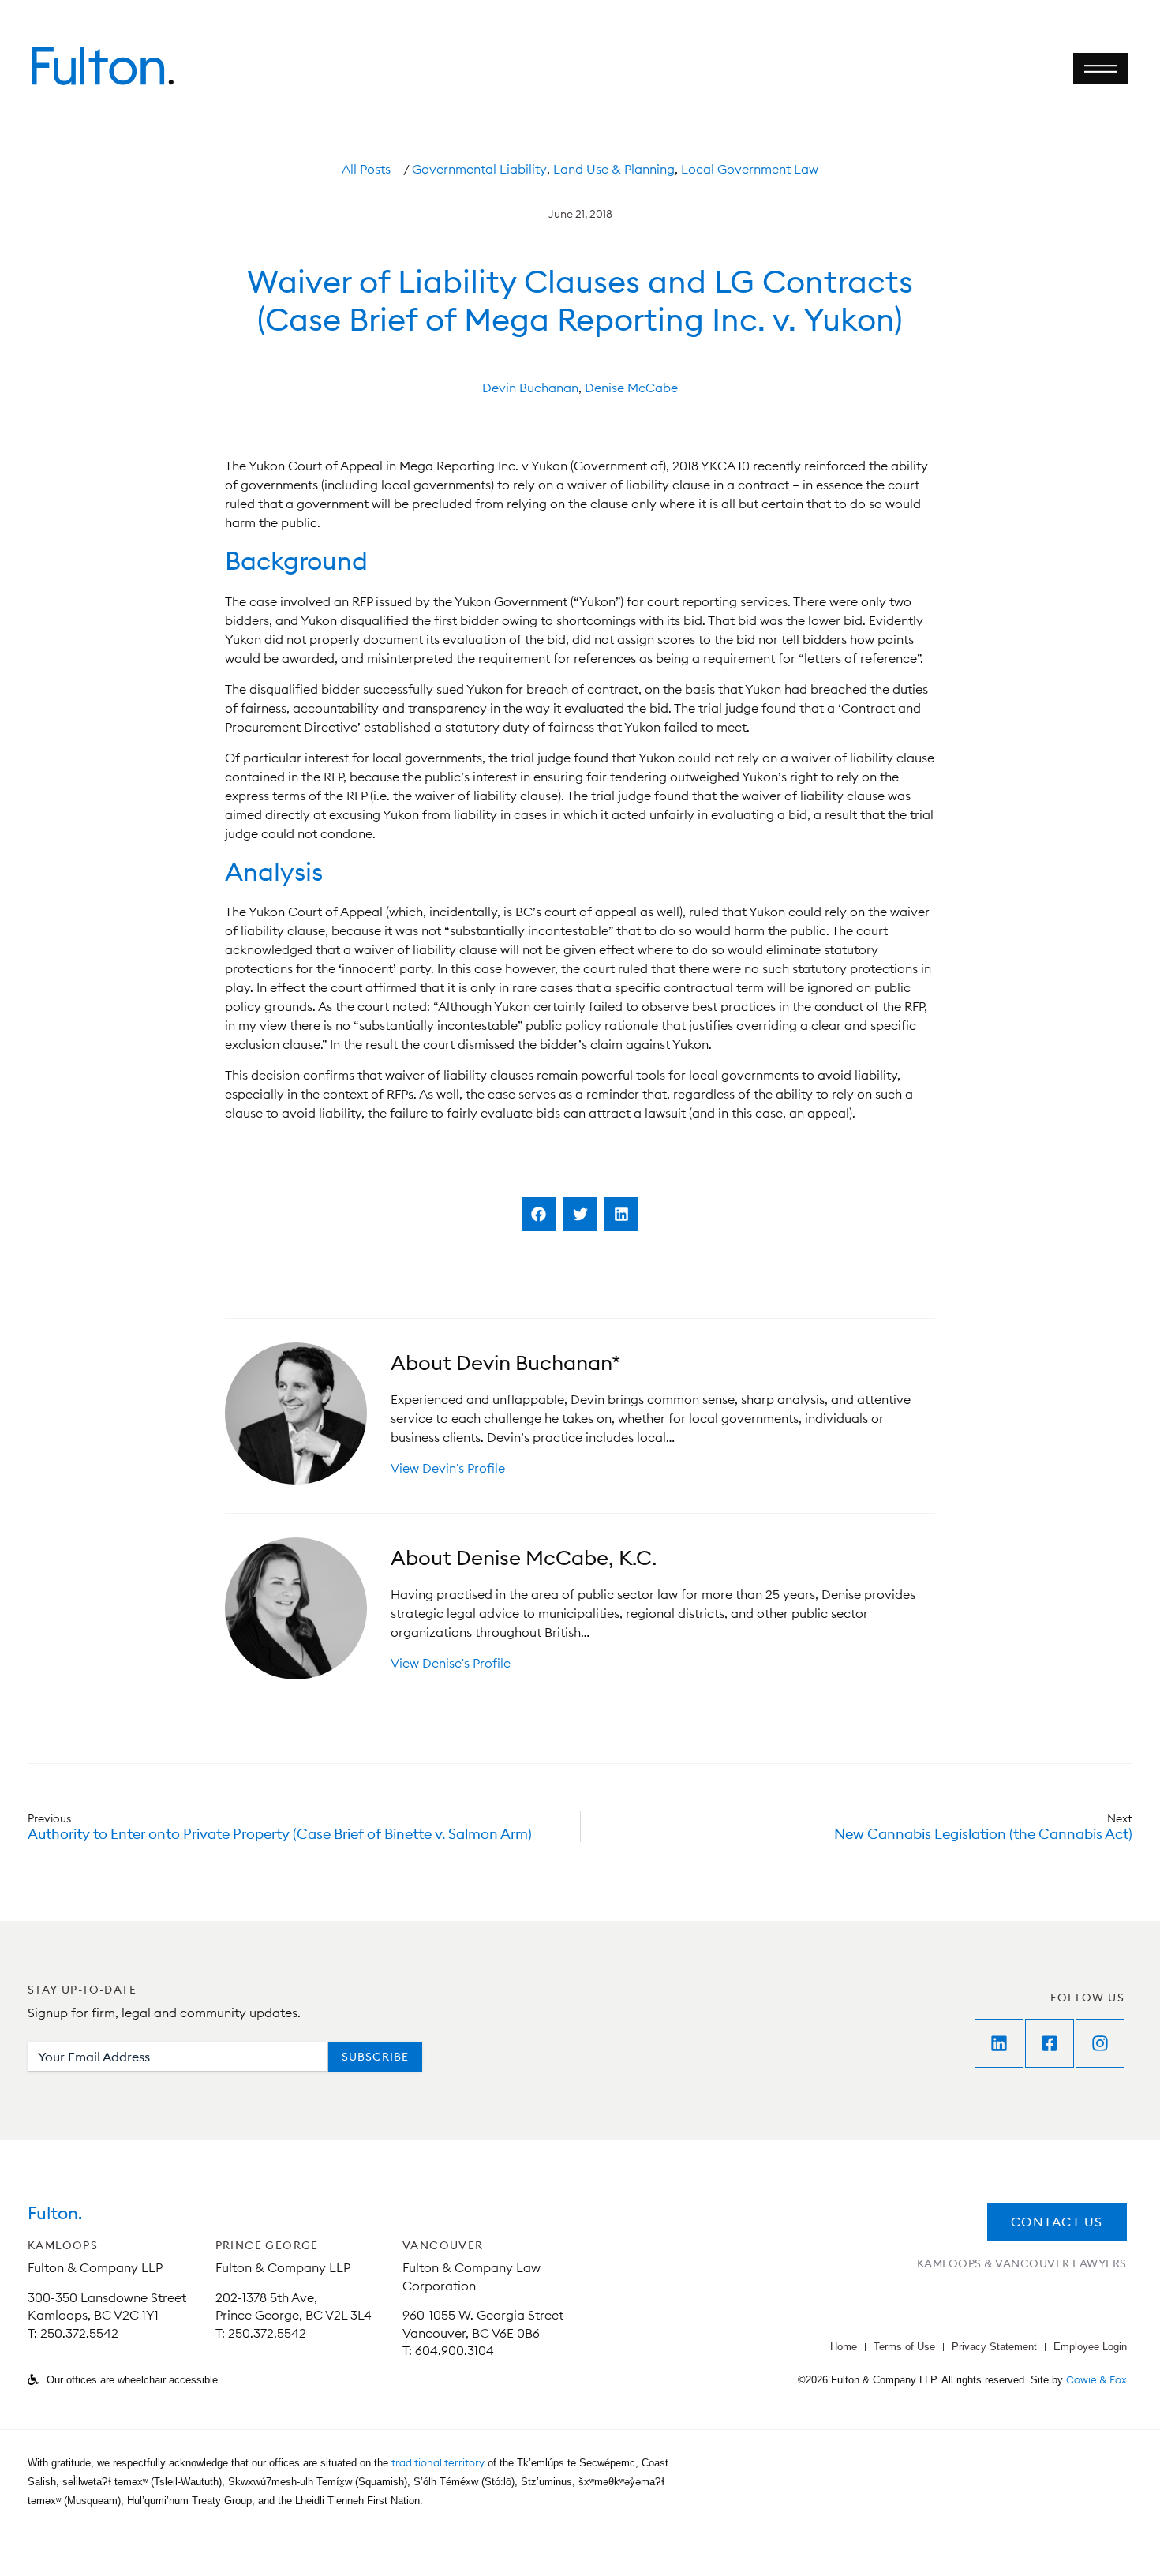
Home (844, 2347)
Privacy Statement (994, 2347)
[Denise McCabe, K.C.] (296, 1608)
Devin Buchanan (530, 388)
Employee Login (1090, 2347)
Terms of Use (904, 2347)
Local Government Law (750, 169)
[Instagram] (1100, 2043)
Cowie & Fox (1096, 2379)
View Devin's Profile (448, 1468)
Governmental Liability (479, 169)
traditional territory (438, 2462)
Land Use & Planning (614, 169)
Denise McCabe (631, 388)
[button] (539, 1214)
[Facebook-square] (1050, 2043)
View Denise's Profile (451, 1663)
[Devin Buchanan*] (296, 1413)
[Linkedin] (999, 2043)
